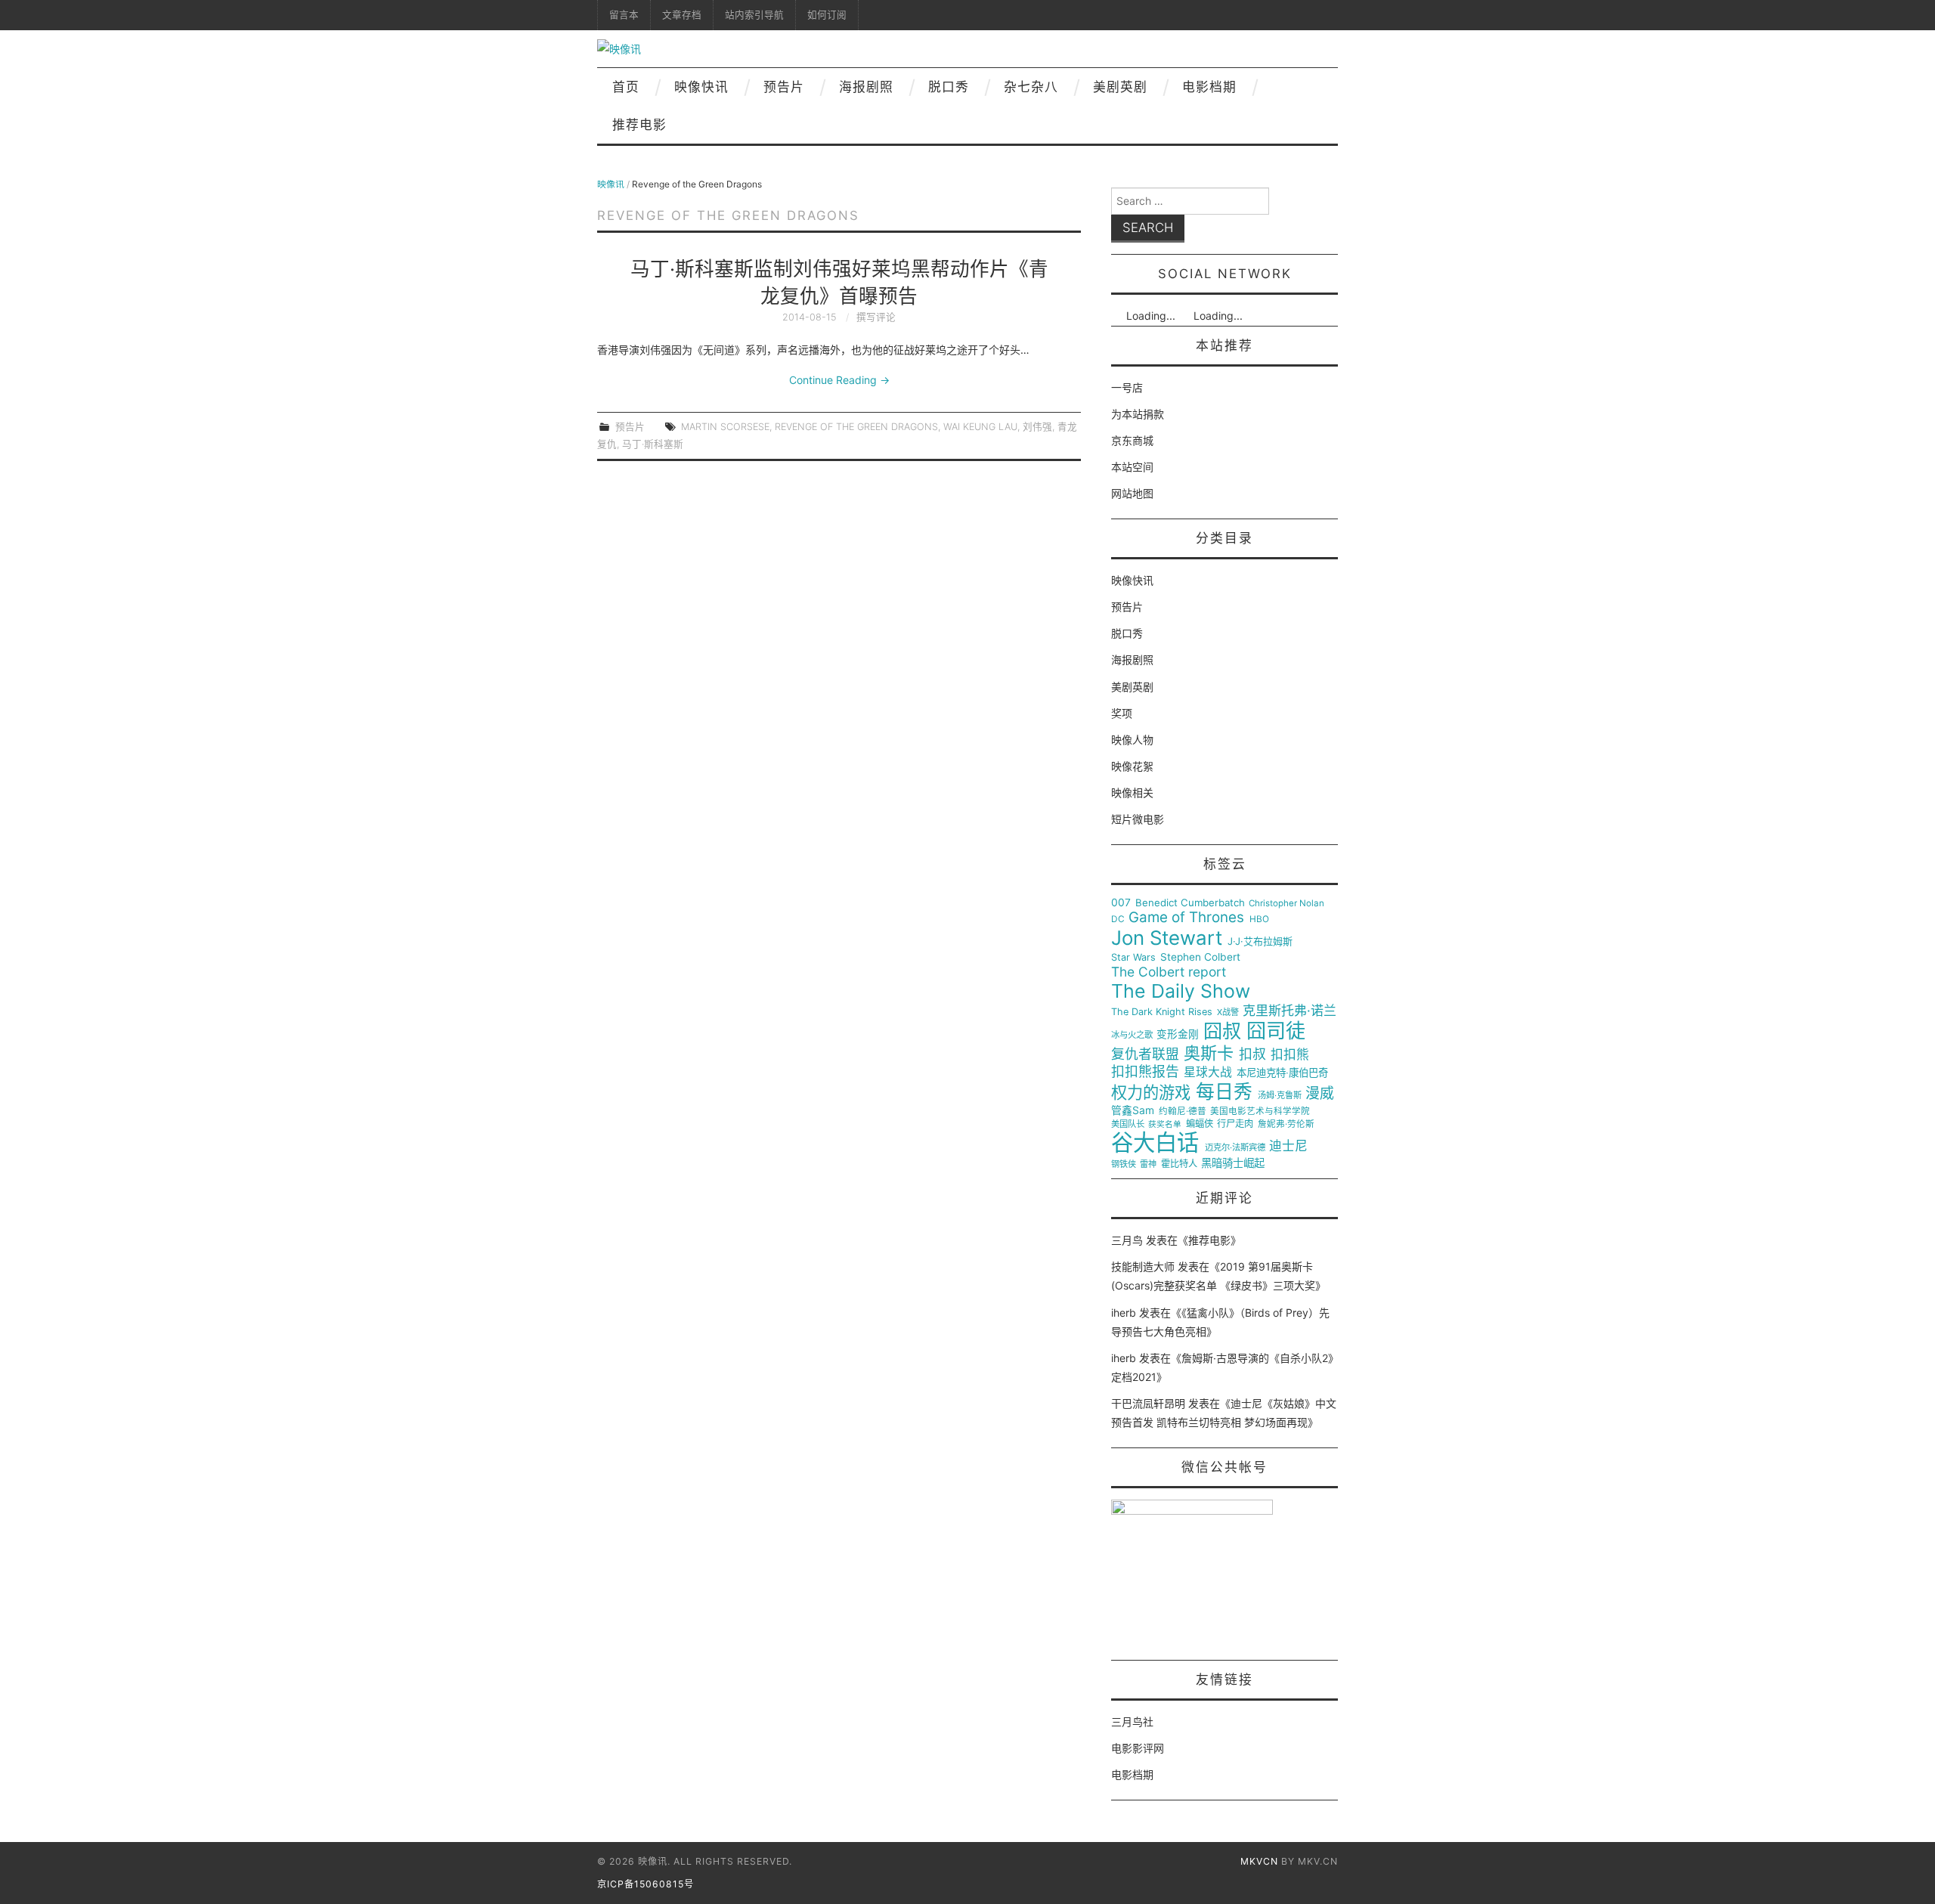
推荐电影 (639, 125)
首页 (626, 87)
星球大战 (1208, 1073)
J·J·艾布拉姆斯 (1260, 941)
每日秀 (1224, 1092)
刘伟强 (1037, 427)
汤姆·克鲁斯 (1280, 1096)
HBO (1259, 919)
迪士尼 (1288, 1146)
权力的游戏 (1151, 1093)
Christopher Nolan (1286, 904)
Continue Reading (839, 380)
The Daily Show (1181, 991)
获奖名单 (1165, 1125)
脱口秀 (949, 87)
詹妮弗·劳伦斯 (1286, 1124)
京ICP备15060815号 (646, 1884)
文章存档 (682, 15)
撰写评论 (876, 317)
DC (1118, 919)
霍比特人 (1179, 1164)
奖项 (1122, 713)
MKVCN (1259, 1861)
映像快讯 (701, 87)
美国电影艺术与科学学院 (1260, 1111)
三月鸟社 (1132, 1721)
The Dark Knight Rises (1162, 1012)
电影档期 (1209, 87)
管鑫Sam (1133, 1110)
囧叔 (1222, 1031)
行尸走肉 (1235, 1124)
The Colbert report (1169, 972)
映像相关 (1132, 793)
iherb (1124, 1313)
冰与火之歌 (1132, 1035)
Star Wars (1133, 958)
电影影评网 (1138, 1748)
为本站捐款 (1138, 414)
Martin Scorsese (725, 427)
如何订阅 (827, 15)
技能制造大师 (1143, 1266)
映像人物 (1132, 740)
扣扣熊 (1290, 1055)
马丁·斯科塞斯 (653, 444)
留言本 (624, 15)
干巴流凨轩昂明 (1148, 1403)
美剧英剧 (1120, 87)
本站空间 (1132, 467)
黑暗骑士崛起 (1233, 1163)
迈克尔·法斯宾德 (1235, 1148)
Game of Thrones (1186, 918)
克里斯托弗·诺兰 (1289, 1011)
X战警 (1228, 1012)
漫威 (1320, 1094)
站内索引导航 (754, 15)
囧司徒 (1276, 1031)
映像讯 (611, 184)
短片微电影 (1138, 819)
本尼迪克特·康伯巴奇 (1282, 1073)
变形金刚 (1178, 1034)
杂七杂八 (1031, 87)
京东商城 (1132, 440)
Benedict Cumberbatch (1190, 903)
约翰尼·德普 (1183, 1111)
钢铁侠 (1124, 1164)
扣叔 (1252, 1054)
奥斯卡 (1209, 1053)
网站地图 (1132, 493)
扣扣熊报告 (1145, 1072)
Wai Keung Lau (980, 427)
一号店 (1127, 387)
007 (1121, 902)
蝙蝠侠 (1200, 1124)
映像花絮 (1132, 766)
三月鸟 (1127, 1240)
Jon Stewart (1167, 938)
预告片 (784, 87)
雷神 (1148, 1164)
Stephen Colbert (1200, 957)
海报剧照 (866, 87)
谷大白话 (1155, 1143)
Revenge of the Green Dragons (856, 427)
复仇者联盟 (1145, 1054)
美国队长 (1128, 1124)
